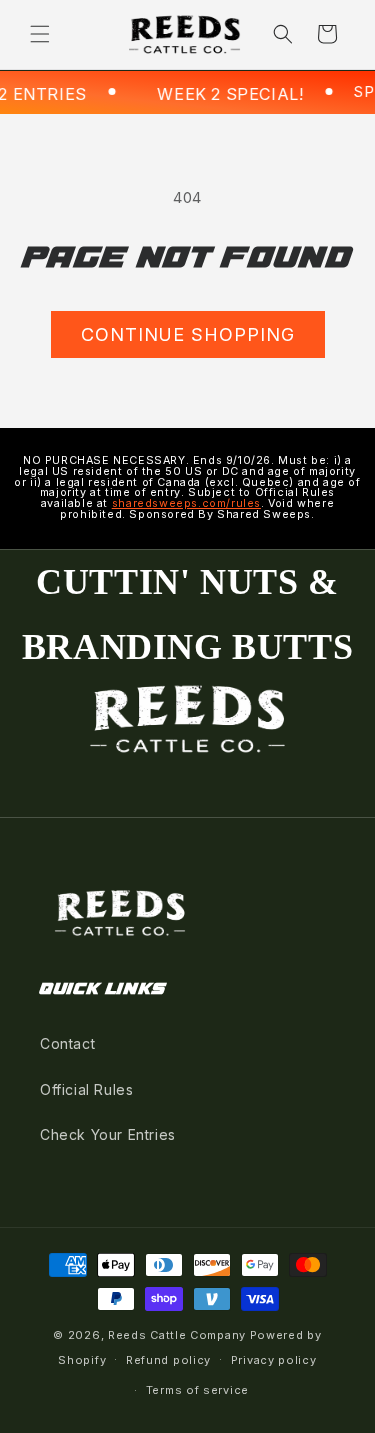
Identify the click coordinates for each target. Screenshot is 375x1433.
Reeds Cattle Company (177, 1335)
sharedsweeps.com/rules (186, 503)
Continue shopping (188, 334)
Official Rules (86, 1089)
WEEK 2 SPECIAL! (218, 94)
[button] (40, 34)
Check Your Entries (108, 1134)
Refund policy (168, 1360)
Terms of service (197, 1390)
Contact (67, 1043)
